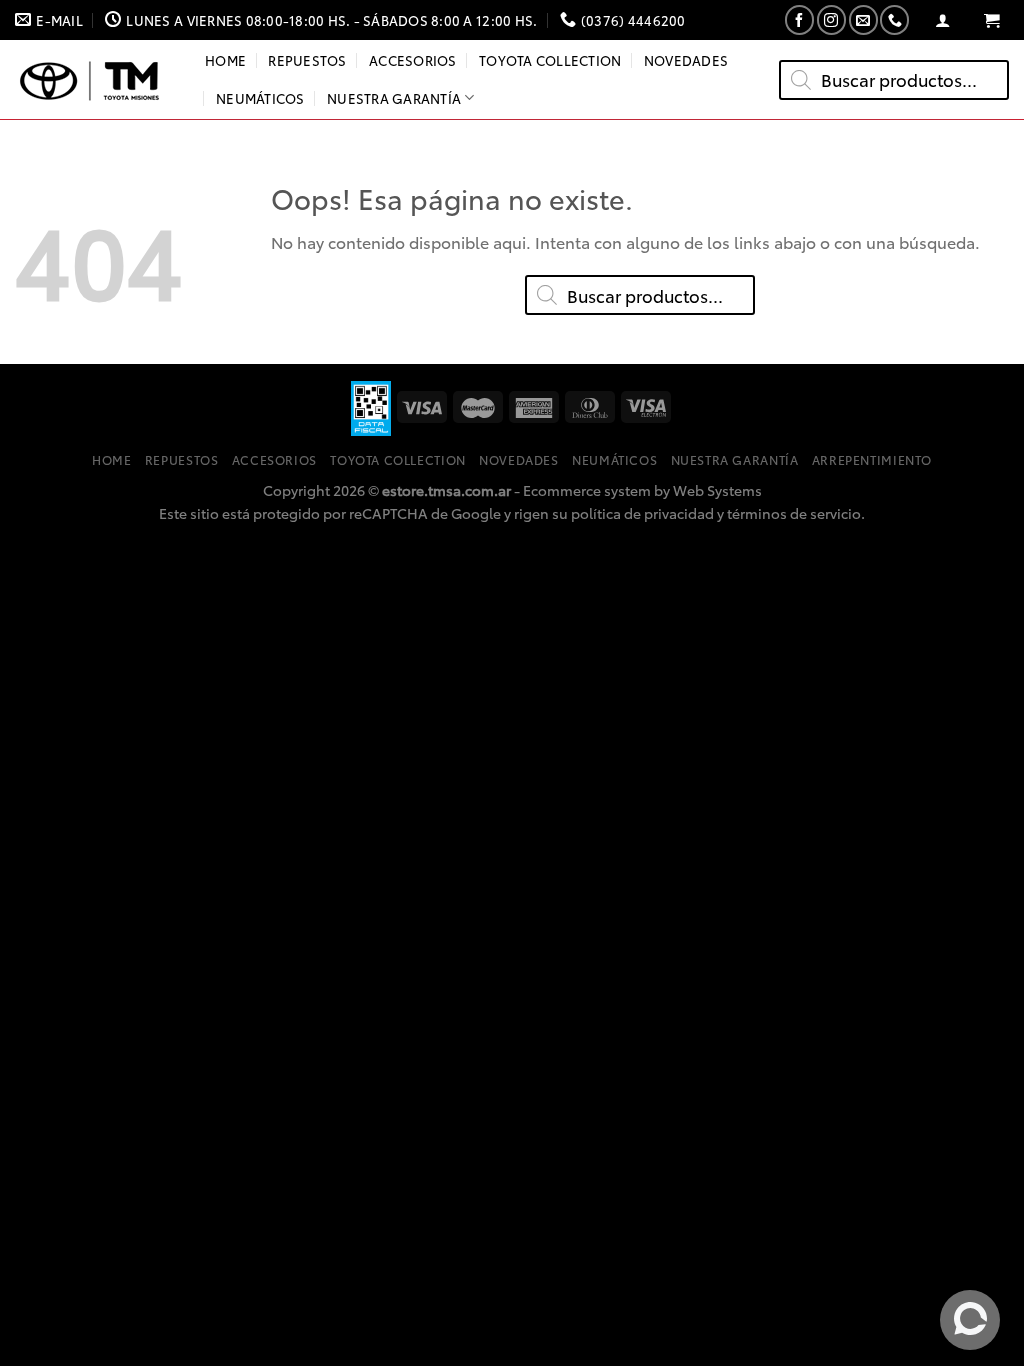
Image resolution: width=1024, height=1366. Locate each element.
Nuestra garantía (394, 98)
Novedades (686, 60)
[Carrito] (991, 20)
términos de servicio (794, 512)
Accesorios (413, 60)
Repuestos (307, 60)
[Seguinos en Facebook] (799, 19)
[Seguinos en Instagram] (831, 19)
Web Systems (717, 489)
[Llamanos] (894, 19)
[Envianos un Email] (863, 19)
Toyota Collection (550, 60)
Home (225, 60)
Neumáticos (260, 98)
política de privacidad (642, 512)
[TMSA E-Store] (95, 80)
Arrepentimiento (872, 459)
